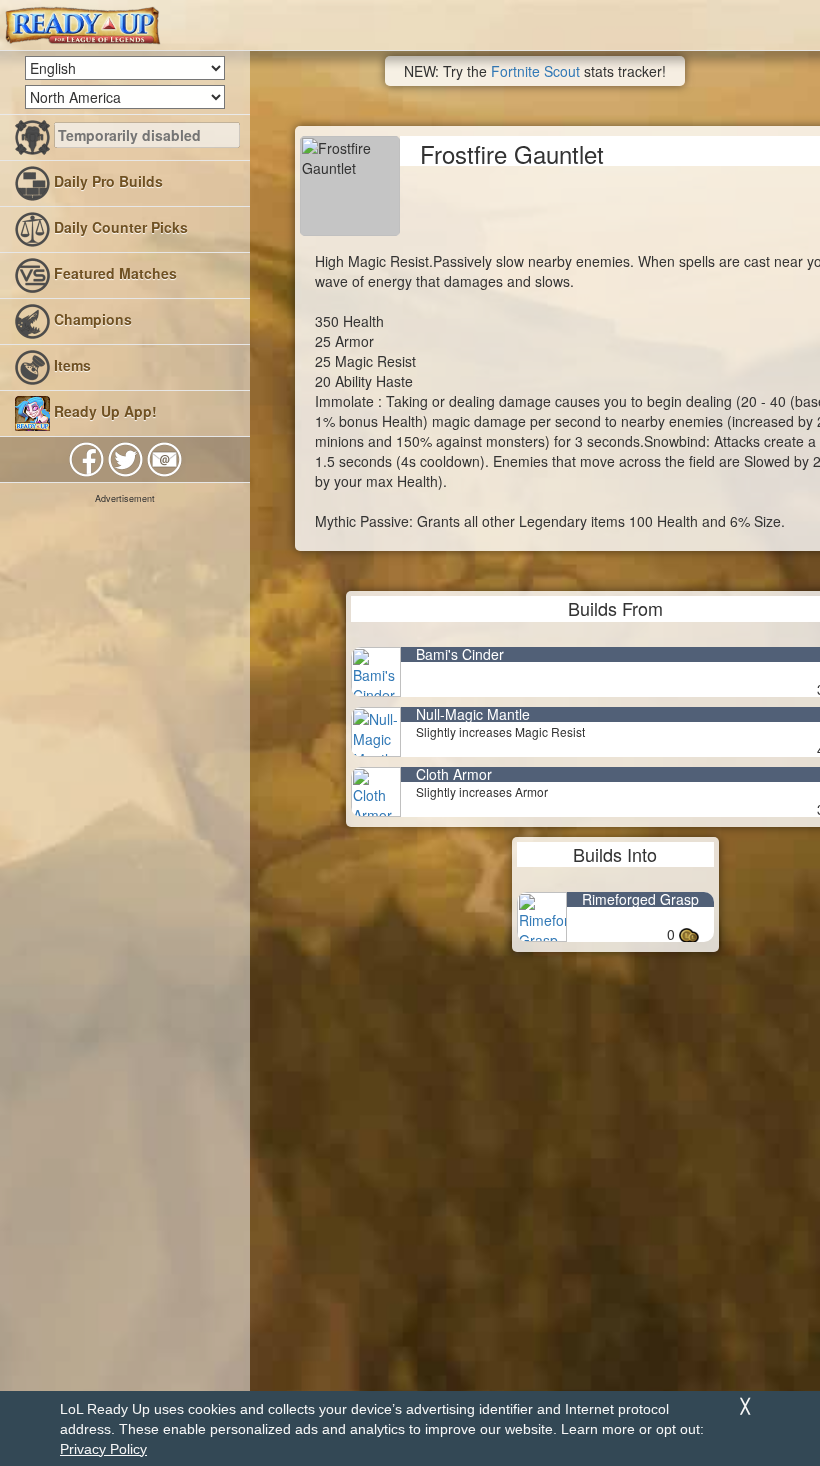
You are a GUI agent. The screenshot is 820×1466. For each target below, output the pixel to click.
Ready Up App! (103, 411)
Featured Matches (113, 273)
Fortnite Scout (535, 71)
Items (70, 365)
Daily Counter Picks (119, 227)
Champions (91, 319)
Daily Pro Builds (106, 181)
